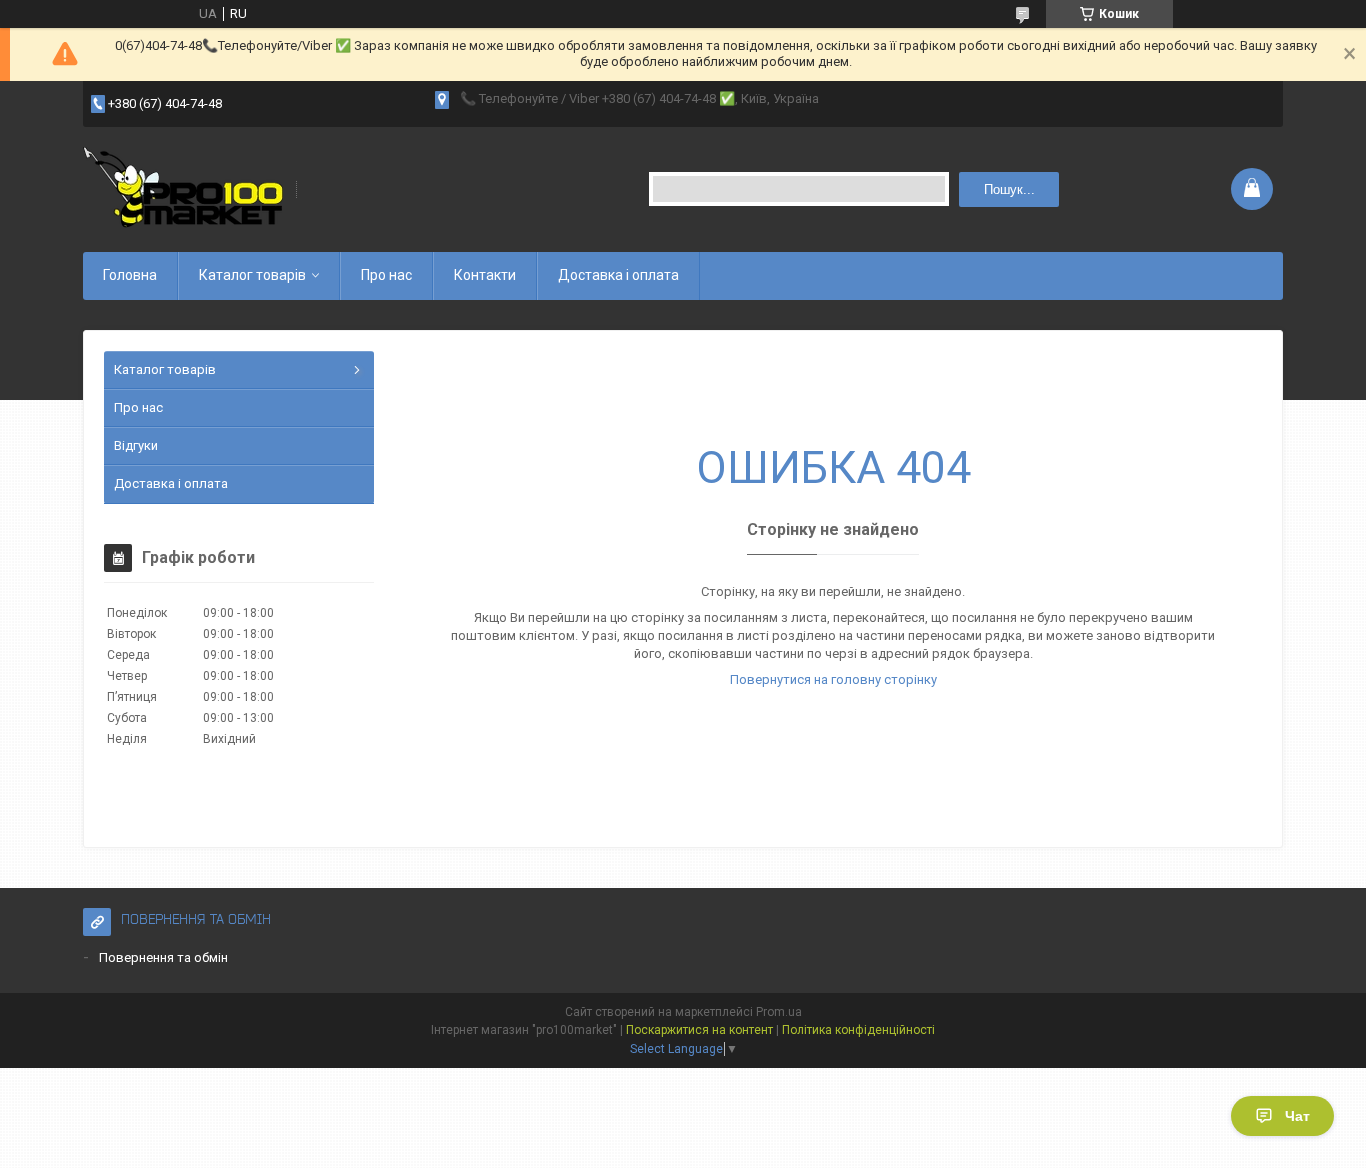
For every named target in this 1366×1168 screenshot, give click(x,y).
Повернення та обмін (163, 957)
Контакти (485, 275)
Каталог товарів (252, 275)
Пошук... (1009, 189)
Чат (1297, 1116)
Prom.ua (779, 1012)
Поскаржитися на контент (699, 1030)
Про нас (386, 275)
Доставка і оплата (618, 275)
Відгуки (136, 445)
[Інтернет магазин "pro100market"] (183, 189)
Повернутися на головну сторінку (833, 679)
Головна (130, 275)
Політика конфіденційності (858, 1030)
